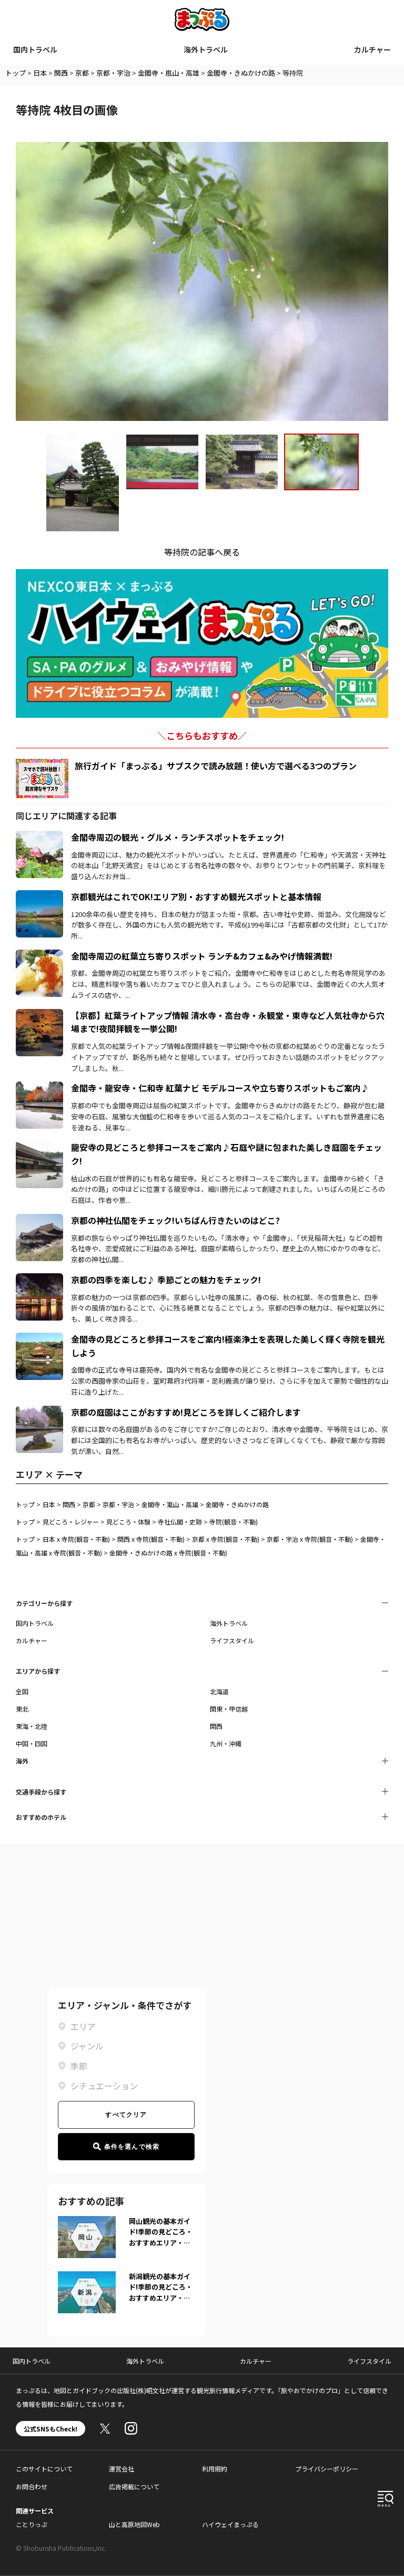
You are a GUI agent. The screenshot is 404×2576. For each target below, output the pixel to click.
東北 (22, 1709)
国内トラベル (35, 49)
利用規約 (215, 2469)
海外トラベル (206, 49)
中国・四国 (32, 1743)
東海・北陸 (32, 1726)
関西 (61, 73)
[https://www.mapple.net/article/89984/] (39, 956)
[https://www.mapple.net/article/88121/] (39, 1015)
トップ (16, 73)
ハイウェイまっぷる (230, 2524)
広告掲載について (134, 2486)
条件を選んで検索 (132, 2147)
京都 (82, 73)
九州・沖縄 (226, 1743)
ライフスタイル (232, 1640)
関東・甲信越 (229, 1709)
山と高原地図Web (134, 2524)
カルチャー (372, 49)
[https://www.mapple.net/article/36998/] (39, 1220)
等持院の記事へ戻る (202, 552)
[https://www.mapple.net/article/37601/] (39, 837)
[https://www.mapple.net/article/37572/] (39, 1339)
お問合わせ (32, 2486)
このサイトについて (44, 2469)
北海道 (219, 1691)
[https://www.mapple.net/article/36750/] (39, 897)
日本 (40, 73)
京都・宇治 (113, 73)
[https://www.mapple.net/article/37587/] (39, 1147)
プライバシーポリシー (327, 2469)
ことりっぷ (32, 2524)
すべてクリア (126, 2115)
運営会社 (122, 2469)
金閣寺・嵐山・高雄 (169, 73)
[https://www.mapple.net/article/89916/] (39, 1088)
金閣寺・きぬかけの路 (241, 73)
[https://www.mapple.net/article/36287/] (39, 1412)
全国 (22, 1691)
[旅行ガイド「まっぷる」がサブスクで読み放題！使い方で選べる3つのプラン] (42, 779)
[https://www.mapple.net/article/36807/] (39, 1280)
